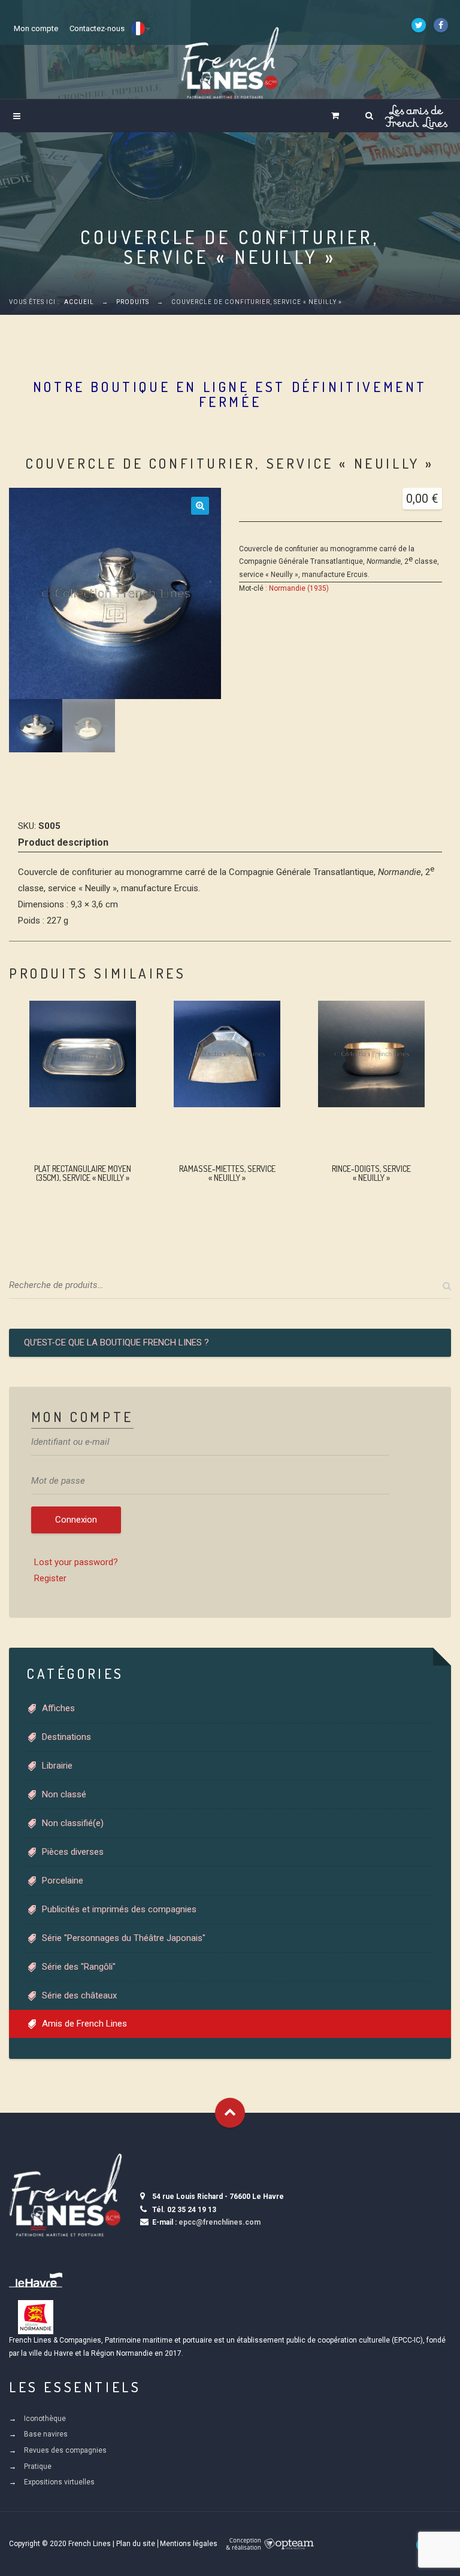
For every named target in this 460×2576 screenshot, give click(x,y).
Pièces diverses (73, 1852)
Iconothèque (45, 2419)
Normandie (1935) (299, 588)
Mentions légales (189, 2544)
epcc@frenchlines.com (220, 2222)
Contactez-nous (97, 28)
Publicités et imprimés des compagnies (119, 1909)
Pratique (38, 2466)
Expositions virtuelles (59, 2482)
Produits (133, 302)
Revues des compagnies (65, 2450)
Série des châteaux (79, 1995)
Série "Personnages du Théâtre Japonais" (124, 1938)
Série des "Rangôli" (79, 1967)
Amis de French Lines (84, 2024)
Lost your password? (76, 1562)
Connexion (76, 1520)
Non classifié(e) (73, 1823)
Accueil (79, 302)
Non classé (64, 1794)
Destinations (66, 1737)
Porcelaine (63, 1881)
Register (50, 1578)
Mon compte (36, 28)
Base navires (46, 2434)
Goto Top (230, 2113)
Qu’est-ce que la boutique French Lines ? (116, 1342)
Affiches (58, 1708)
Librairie (57, 1766)
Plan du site (136, 2544)
